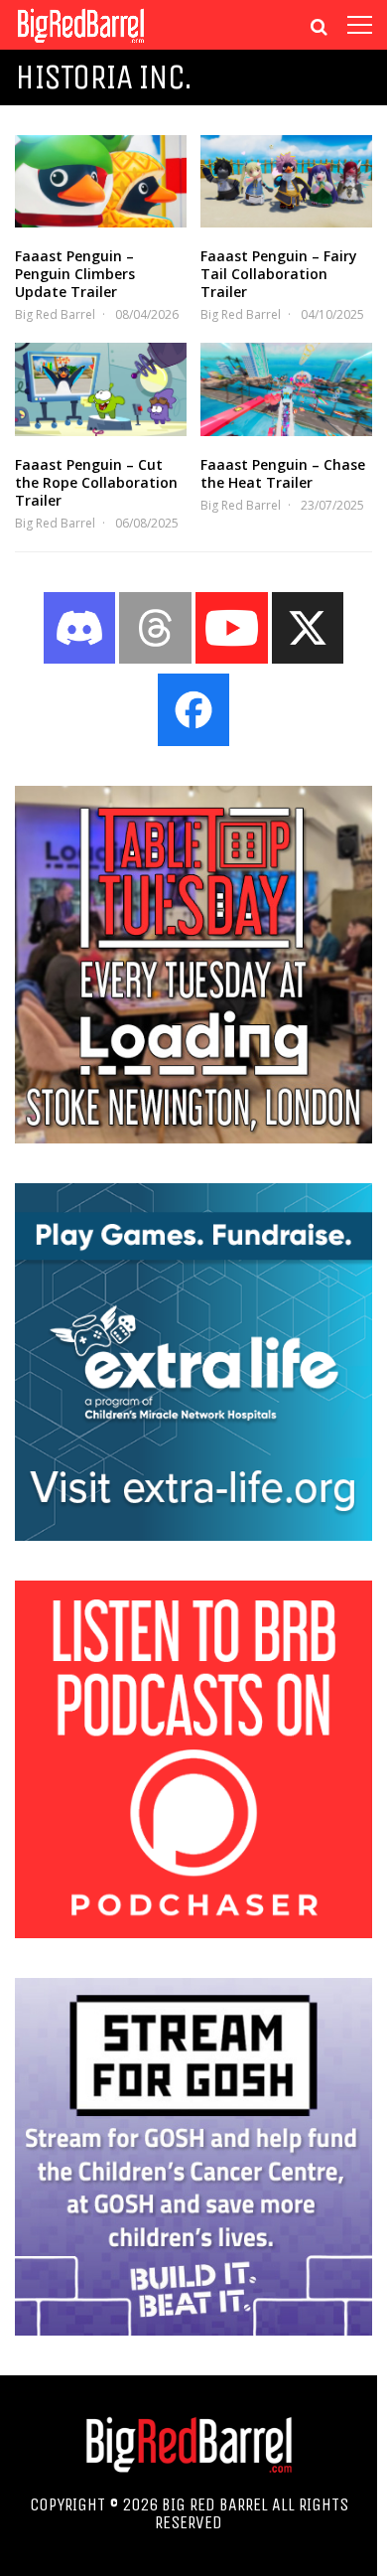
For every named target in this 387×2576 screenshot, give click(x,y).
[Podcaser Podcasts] (193, 1932)
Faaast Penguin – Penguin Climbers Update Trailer (75, 274)
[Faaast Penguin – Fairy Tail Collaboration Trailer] (286, 181)
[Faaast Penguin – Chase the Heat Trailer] (286, 389)
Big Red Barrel (55, 314)
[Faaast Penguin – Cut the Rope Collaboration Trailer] (101, 389)
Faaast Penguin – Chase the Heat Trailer (283, 473)
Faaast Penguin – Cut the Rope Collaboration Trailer (96, 482)
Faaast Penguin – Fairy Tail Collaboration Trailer (279, 274)
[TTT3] (193, 1137)
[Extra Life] (193, 1535)
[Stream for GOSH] (193, 2330)
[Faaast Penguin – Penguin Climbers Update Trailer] (101, 181)
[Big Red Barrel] (81, 44)
